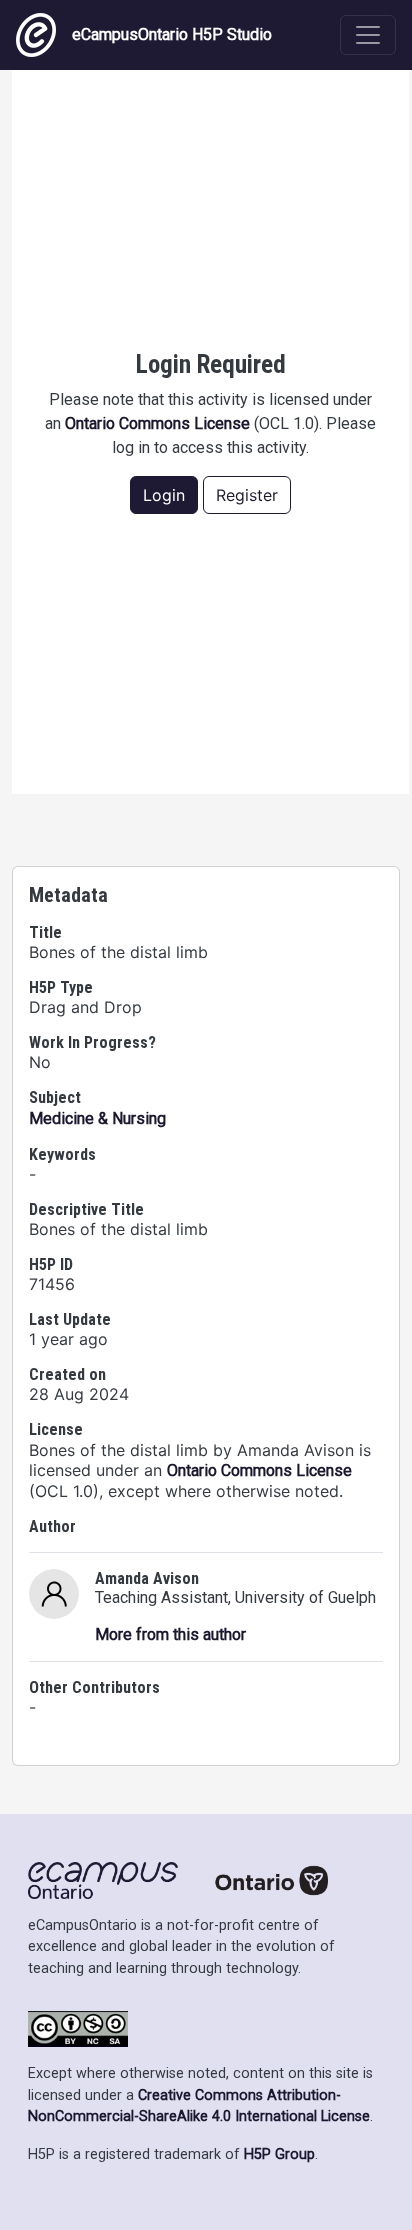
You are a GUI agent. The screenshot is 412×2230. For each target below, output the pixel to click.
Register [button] (247, 495)
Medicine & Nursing (97, 1118)
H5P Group (279, 2154)
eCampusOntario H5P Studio (172, 34)
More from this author (170, 1634)
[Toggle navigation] (368, 35)
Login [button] (164, 495)
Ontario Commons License (157, 423)
